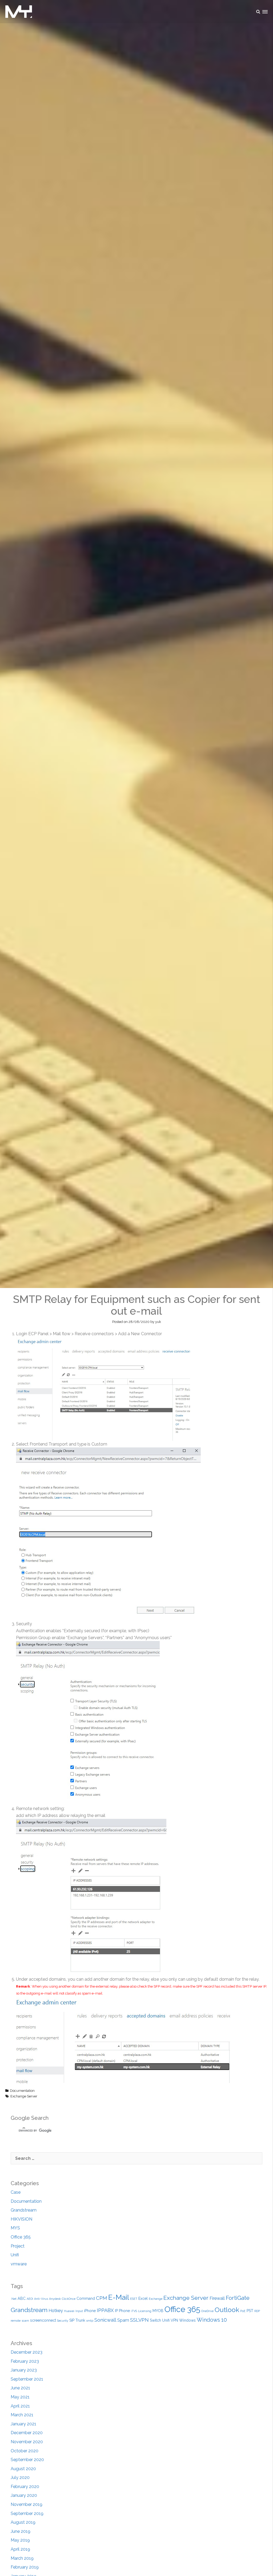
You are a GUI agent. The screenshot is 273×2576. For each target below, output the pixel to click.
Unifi (15, 2255)
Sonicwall (105, 2320)
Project (18, 2246)
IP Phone (122, 2311)
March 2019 (22, 2558)
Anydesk (55, 2299)
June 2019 (21, 2531)
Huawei (69, 2311)
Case (16, 2192)
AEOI (30, 2299)
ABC (22, 2298)
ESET (134, 2299)
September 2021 (27, 2379)
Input (79, 2311)
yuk (158, 1322)
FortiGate (238, 2298)
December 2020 (27, 2433)
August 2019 (23, 2522)
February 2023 (25, 2361)
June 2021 (20, 2388)
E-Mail (119, 2297)
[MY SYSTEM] (19, 12)
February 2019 (25, 2567)
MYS (15, 2228)
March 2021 (22, 2415)
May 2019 (20, 2540)
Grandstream (24, 2210)
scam (25, 2321)
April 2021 (20, 2406)
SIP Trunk (77, 2320)
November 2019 (27, 2504)
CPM (102, 2298)
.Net (14, 2299)
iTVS (134, 2311)
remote (16, 2321)
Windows (187, 2320)
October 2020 (25, 2451)
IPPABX (105, 2310)
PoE (243, 2311)
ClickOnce (69, 2299)
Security (63, 2321)
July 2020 (20, 2477)
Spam (123, 2320)
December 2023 (27, 2352)
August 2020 (23, 2469)
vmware (19, 2264)
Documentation (22, 2091)
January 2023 (24, 2370)
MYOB (158, 2311)
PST (250, 2311)
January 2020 (24, 2495)
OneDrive (207, 2311)
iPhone (90, 2311)
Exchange (156, 2299)
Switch (155, 2320)
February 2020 (25, 2487)
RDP (257, 2311)
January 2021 (23, 2424)
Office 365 (21, 2237)
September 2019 (27, 2513)
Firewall (217, 2298)
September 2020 (27, 2460)
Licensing (145, 2311)
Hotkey (56, 2311)
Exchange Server (24, 2096)
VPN (174, 2320)
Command (86, 2298)
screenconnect (43, 2320)
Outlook (227, 2310)
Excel (143, 2298)
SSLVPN (139, 2320)
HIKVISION (21, 2219)
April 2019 (20, 2549)
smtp (90, 2321)
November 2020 (27, 2442)
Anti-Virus (41, 2299)
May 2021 (20, 2397)
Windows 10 (212, 2320)
